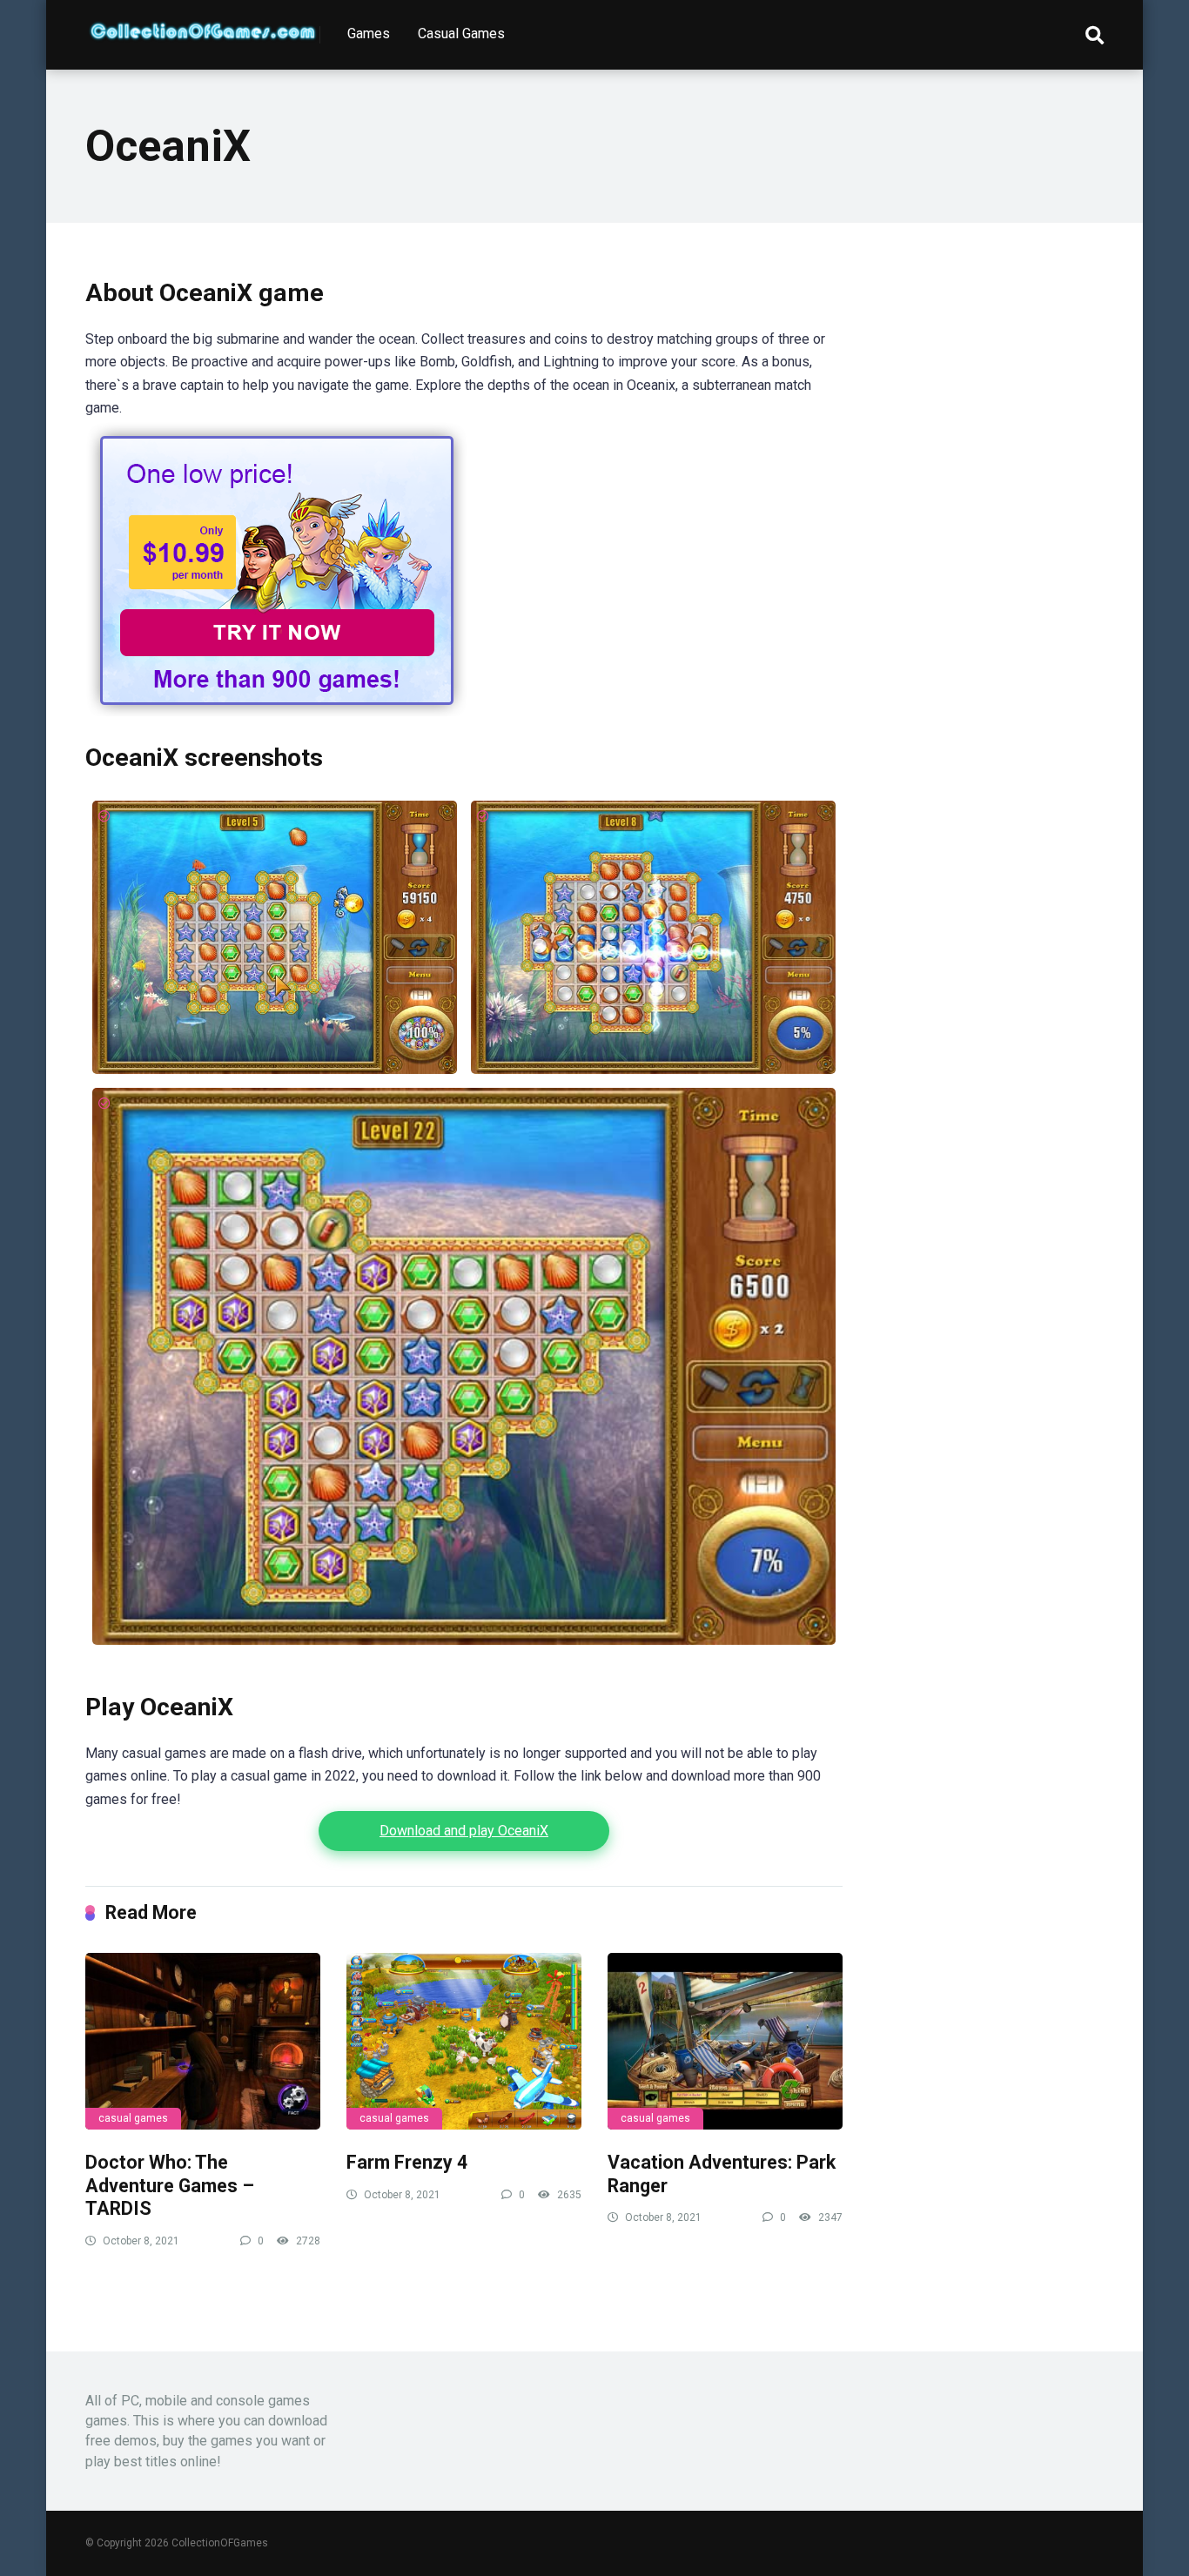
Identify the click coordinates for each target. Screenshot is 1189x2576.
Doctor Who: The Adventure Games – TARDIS (170, 2185)
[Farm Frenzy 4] (464, 2041)
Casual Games (461, 34)
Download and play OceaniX (464, 1831)
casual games (133, 2118)
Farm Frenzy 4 (407, 2162)
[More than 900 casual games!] (277, 711)
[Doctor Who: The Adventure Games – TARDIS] (203, 2041)
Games (369, 34)
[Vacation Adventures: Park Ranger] (725, 2041)
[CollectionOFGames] (203, 24)
